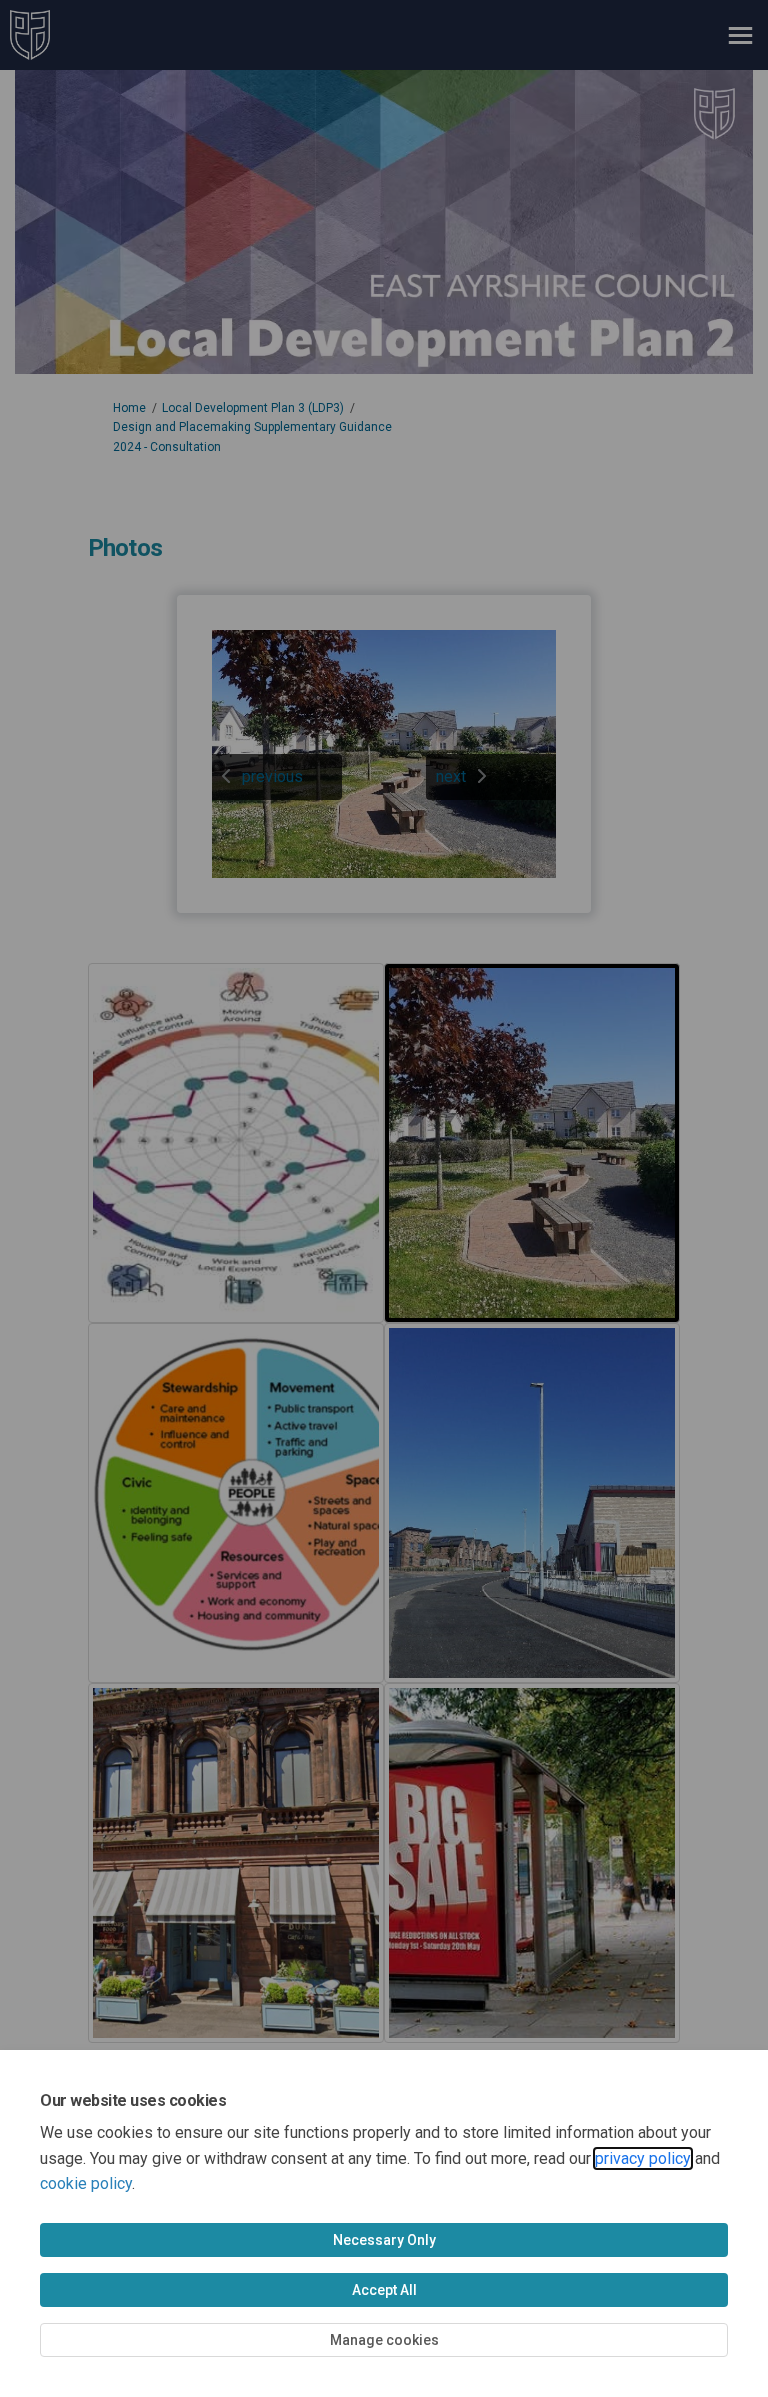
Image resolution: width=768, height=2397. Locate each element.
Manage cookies (384, 2340)
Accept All (384, 2290)
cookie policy (86, 2183)
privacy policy (643, 2158)
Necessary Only (384, 2240)
